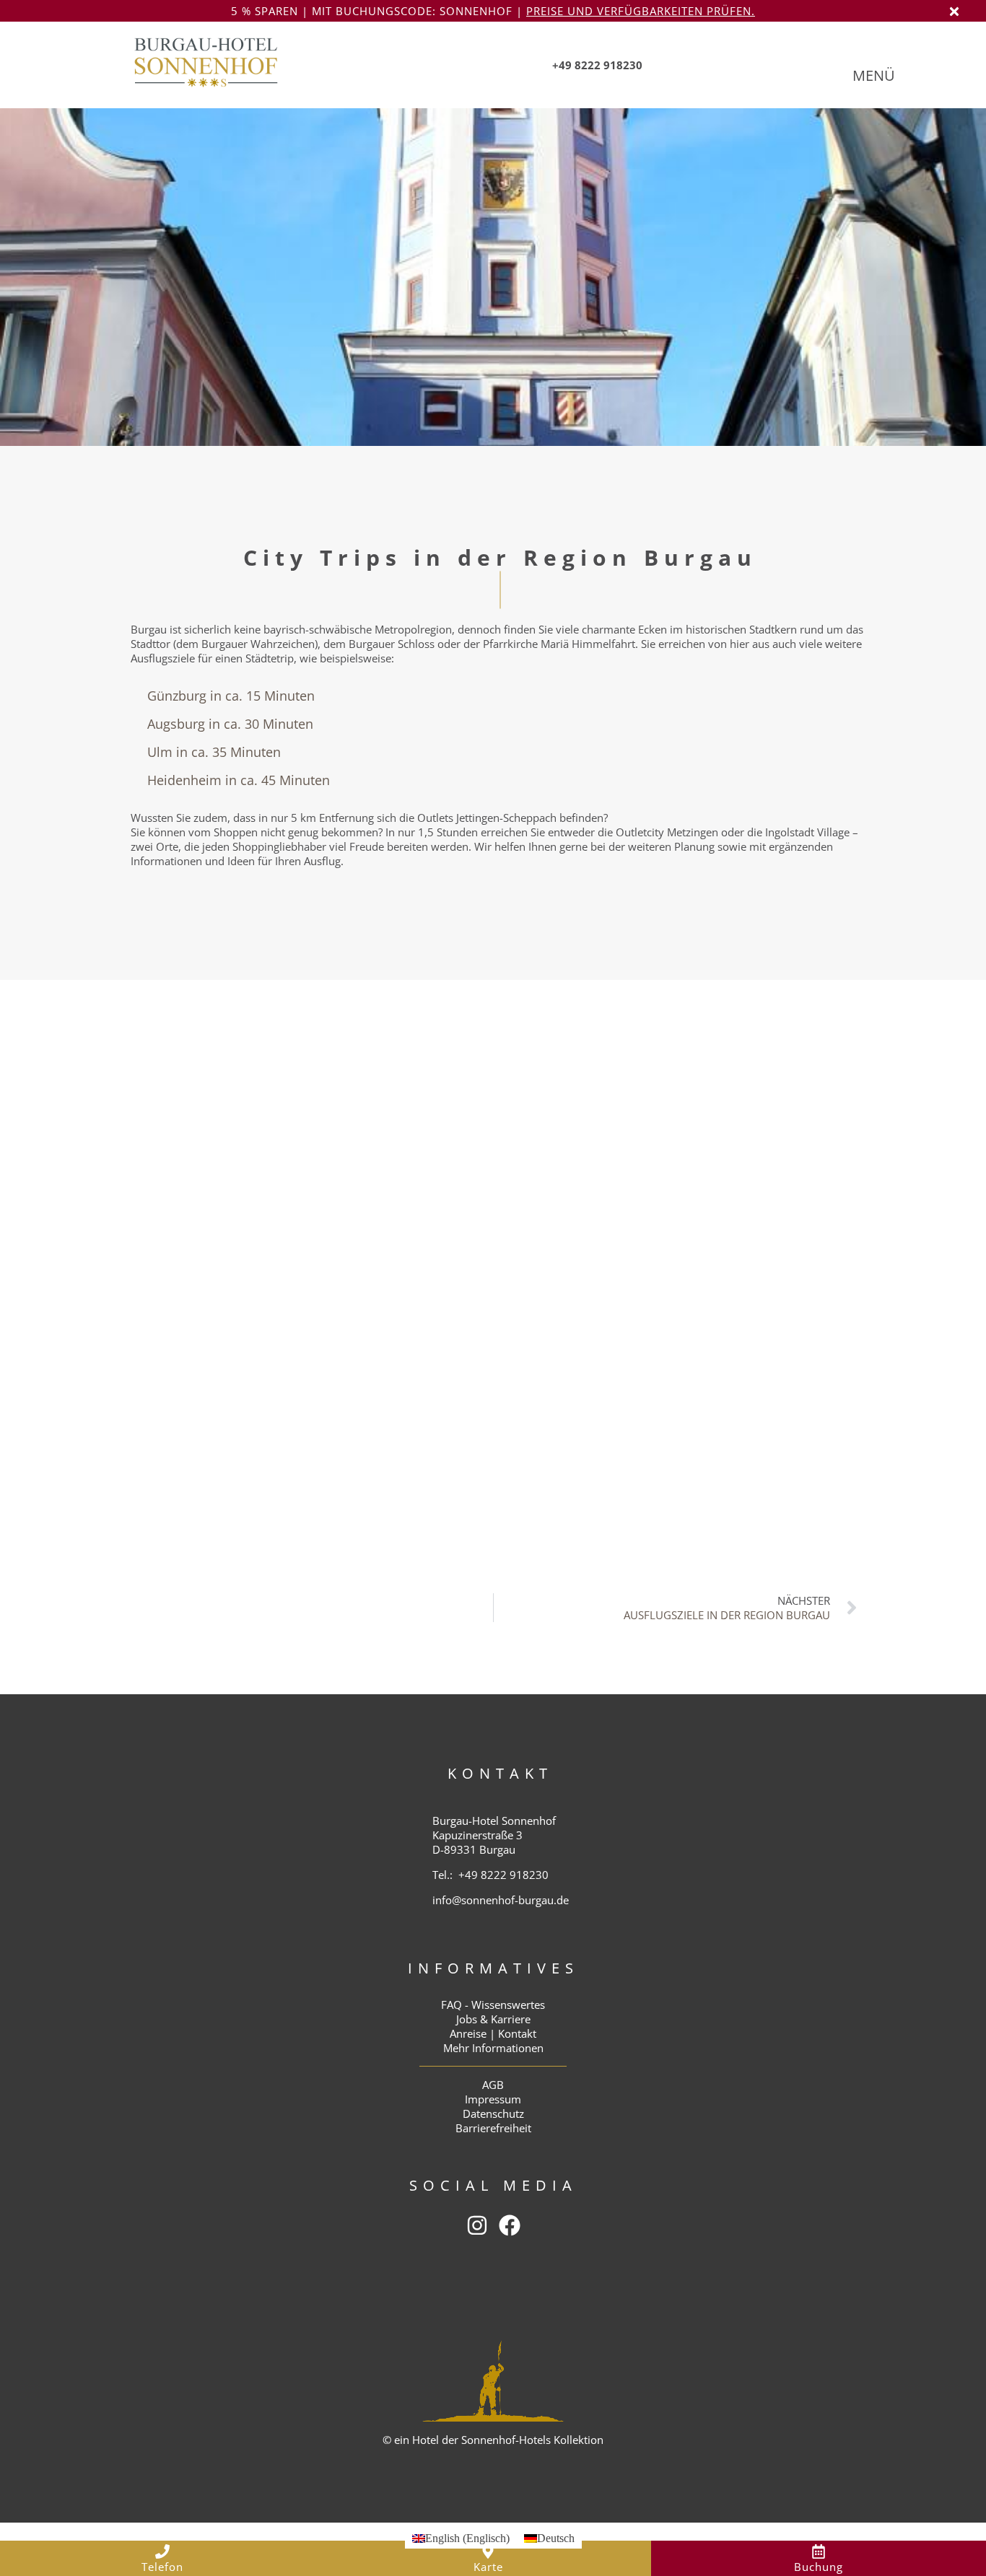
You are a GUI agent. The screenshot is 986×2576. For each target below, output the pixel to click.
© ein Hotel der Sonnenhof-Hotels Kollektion (493, 2440)
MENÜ (874, 75)
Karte (488, 2567)
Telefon (162, 2567)
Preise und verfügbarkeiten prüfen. (641, 11)
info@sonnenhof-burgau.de (501, 1900)
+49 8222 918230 (503, 1875)
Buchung (819, 2567)
